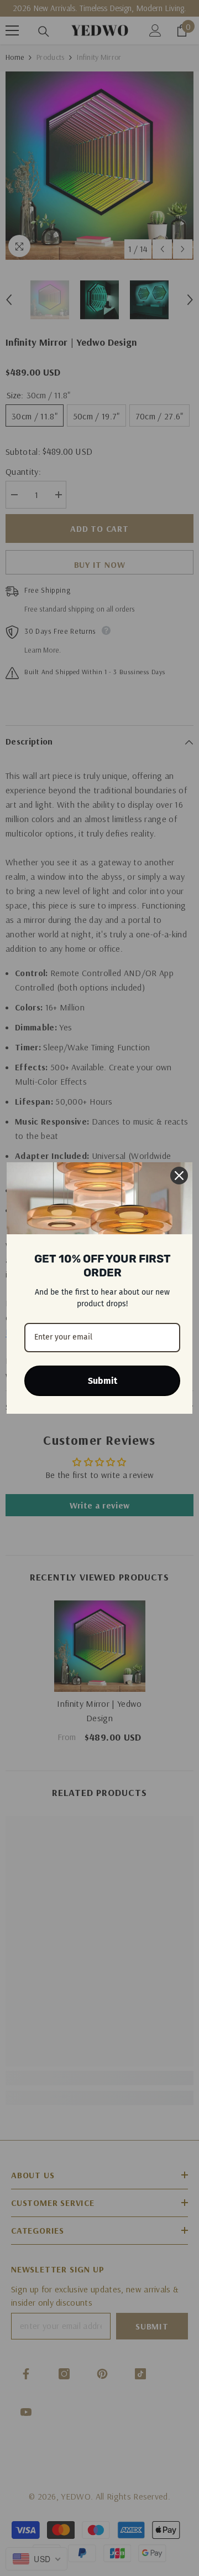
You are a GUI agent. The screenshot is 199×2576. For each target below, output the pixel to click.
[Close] (179, 1176)
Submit (103, 1381)
